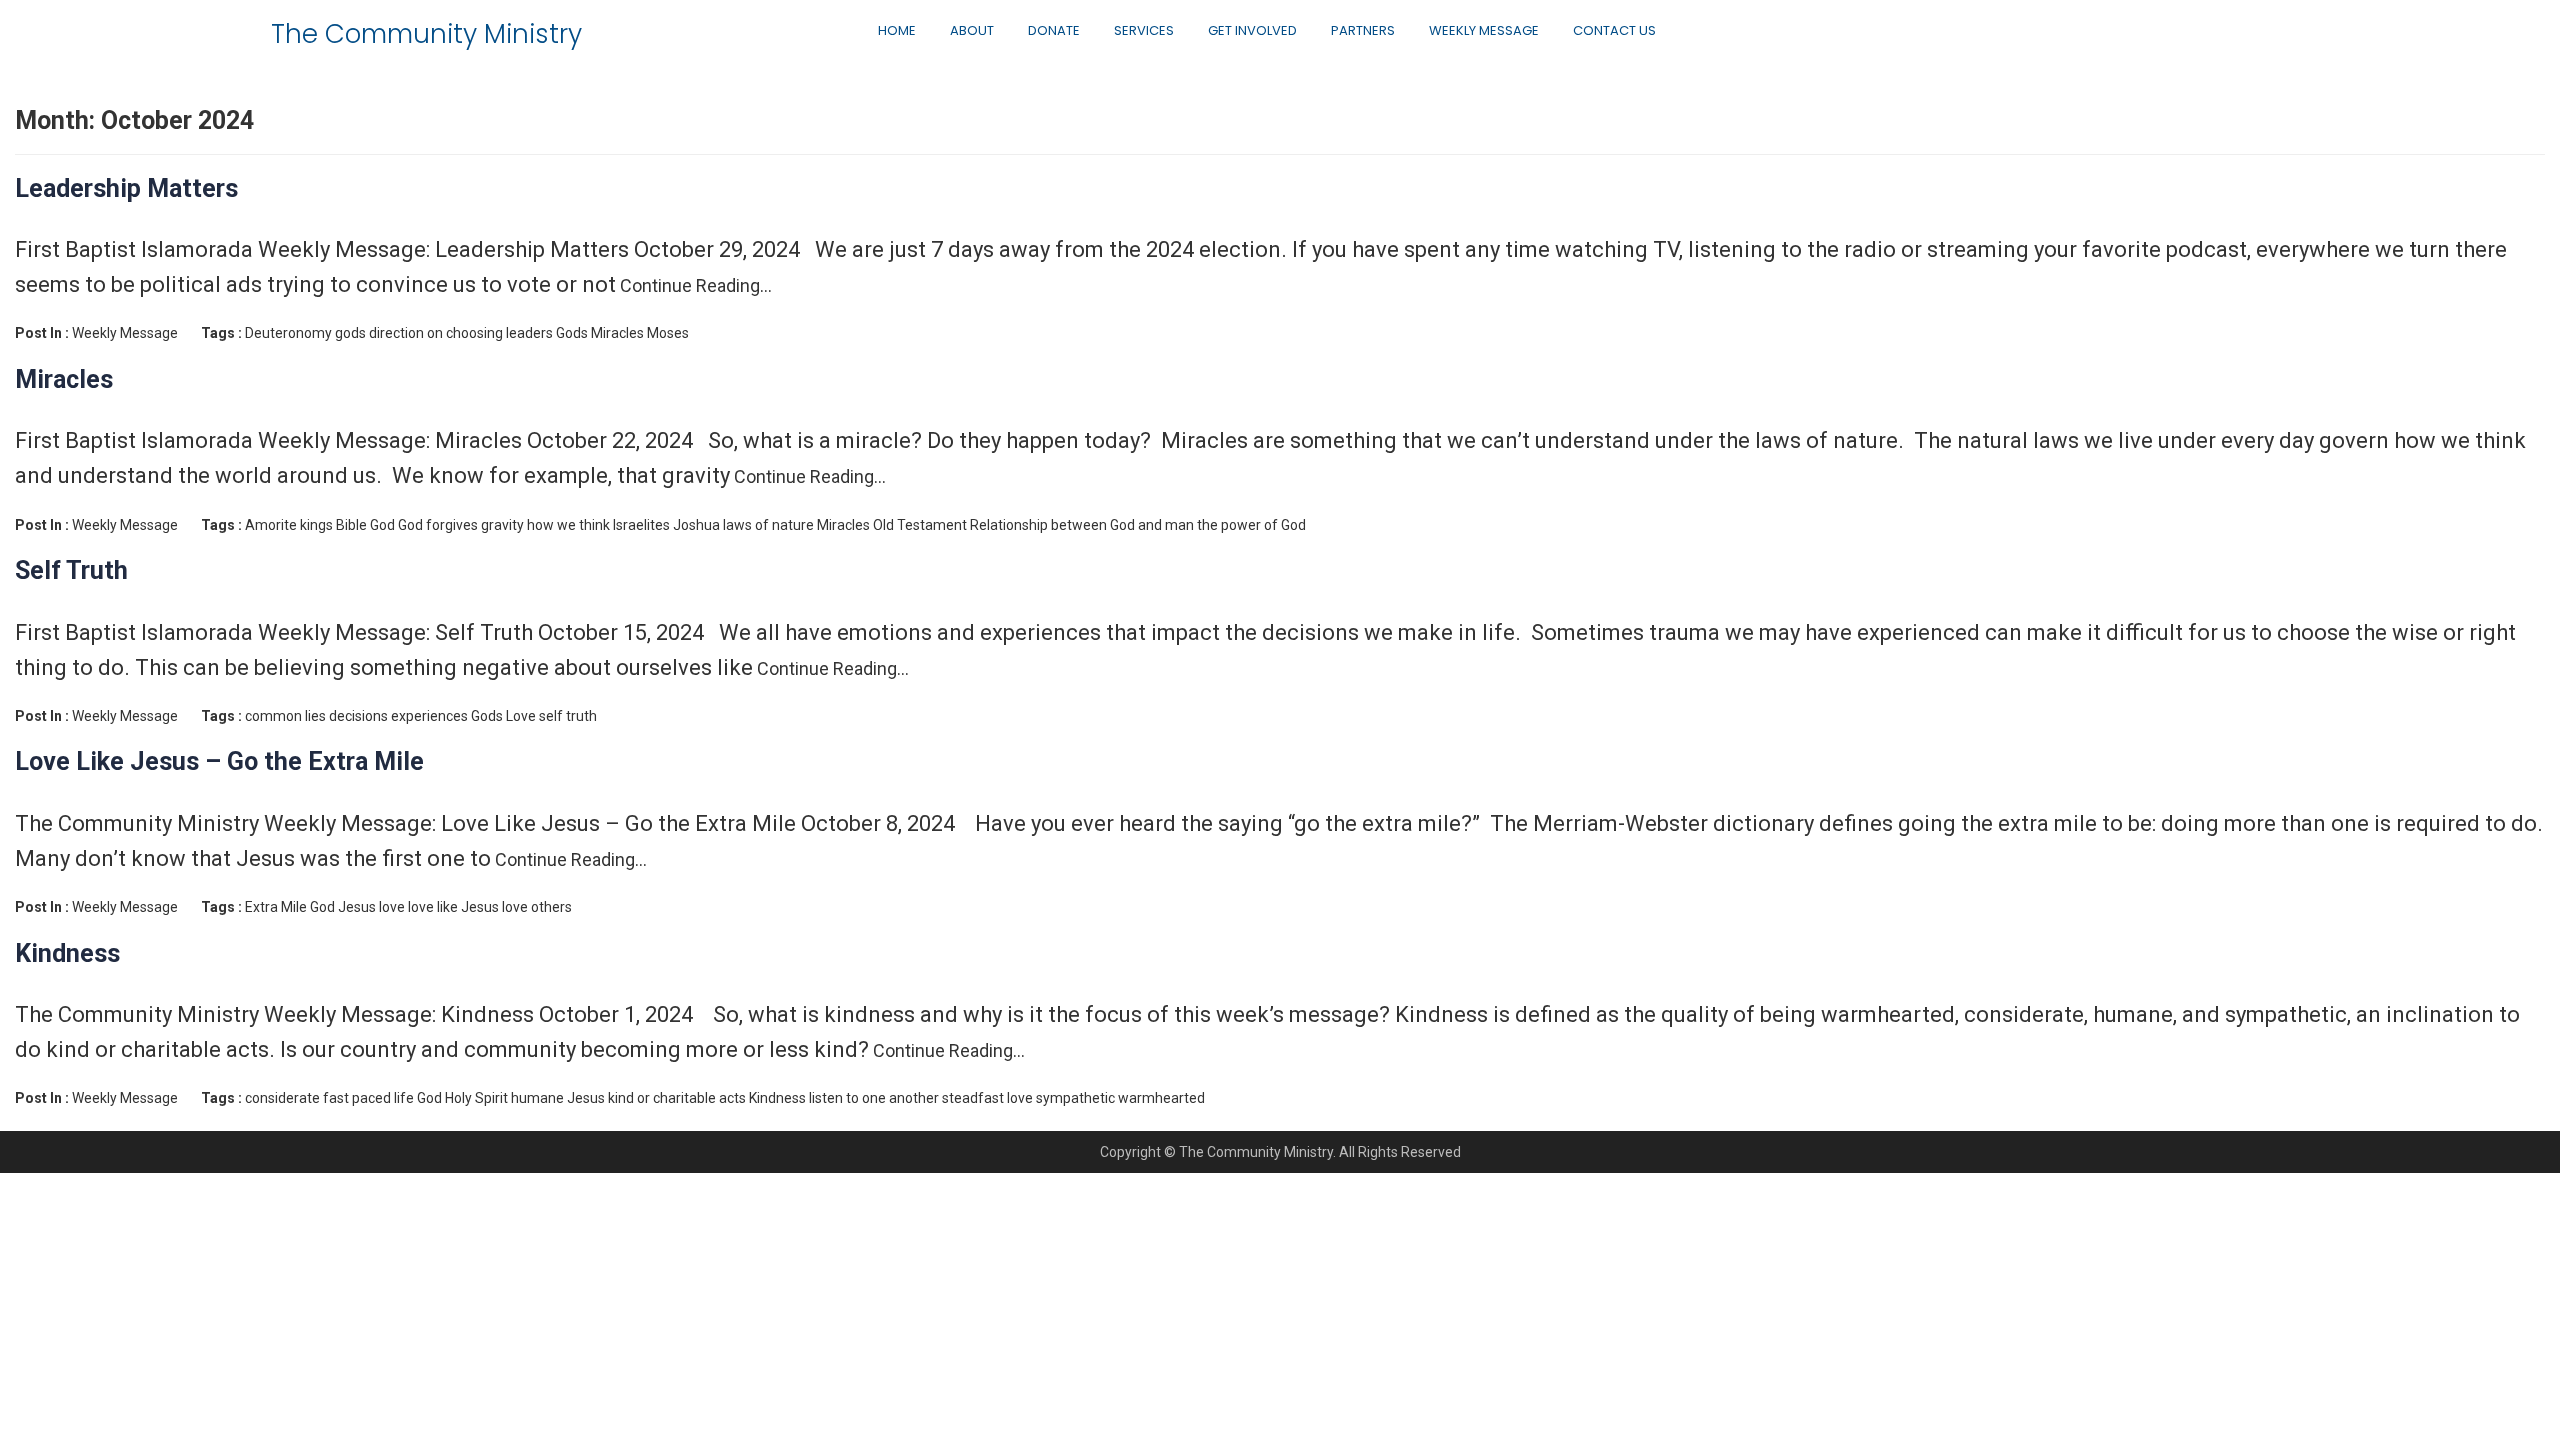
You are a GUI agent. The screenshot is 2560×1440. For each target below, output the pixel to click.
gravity (502, 525)
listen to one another (874, 1098)
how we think (568, 525)
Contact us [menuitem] (1614, 30)
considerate (282, 1098)
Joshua (696, 525)
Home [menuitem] (897, 30)
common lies (285, 716)
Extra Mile (276, 907)
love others (537, 907)
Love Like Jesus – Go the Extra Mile (219, 761)
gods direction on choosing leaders (444, 333)
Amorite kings (289, 525)
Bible (351, 525)
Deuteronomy (288, 333)
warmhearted (1161, 1098)
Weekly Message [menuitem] (1484, 30)
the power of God (1251, 525)
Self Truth (71, 570)
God (382, 525)
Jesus (357, 907)
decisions (358, 716)
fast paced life (368, 1098)
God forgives (438, 525)
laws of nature (768, 525)
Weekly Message (125, 333)
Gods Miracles (600, 333)
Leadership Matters (126, 188)
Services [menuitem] (1144, 30)
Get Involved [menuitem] (1252, 30)
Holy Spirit (476, 1098)
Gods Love (503, 716)
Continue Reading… (694, 285)
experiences (429, 716)
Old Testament (920, 525)
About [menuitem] (972, 30)
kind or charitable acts (677, 1098)
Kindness (67, 953)
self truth (568, 716)
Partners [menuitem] (1363, 30)
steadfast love (987, 1098)
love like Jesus (453, 907)
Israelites (641, 525)
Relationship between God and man (1082, 525)
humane (537, 1098)
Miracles (64, 379)
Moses (668, 333)
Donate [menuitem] (1054, 30)
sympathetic (1075, 1098)
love (392, 907)
